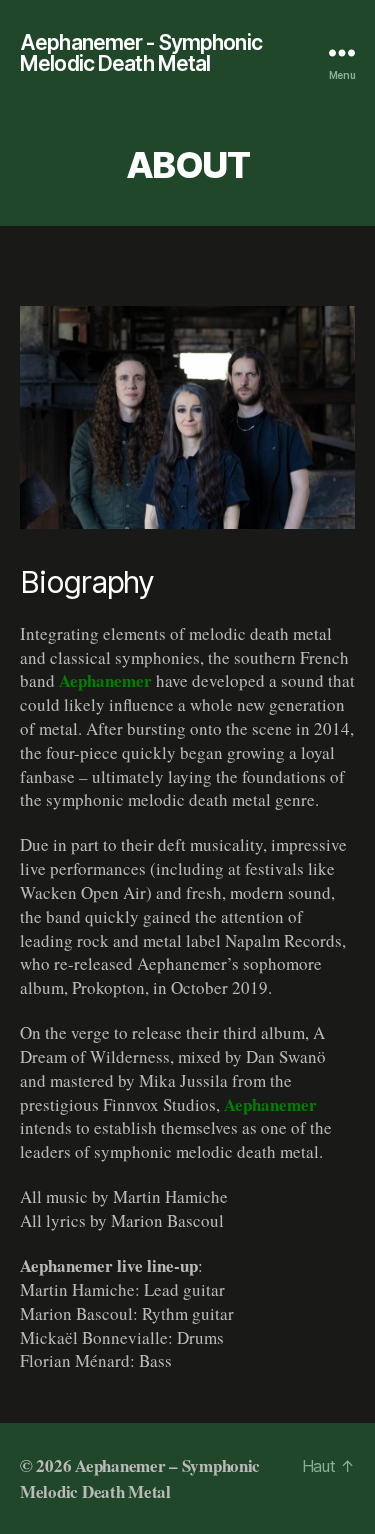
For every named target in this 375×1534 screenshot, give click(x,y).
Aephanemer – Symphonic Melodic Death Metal (140, 1478)
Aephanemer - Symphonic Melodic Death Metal (141, 53)
